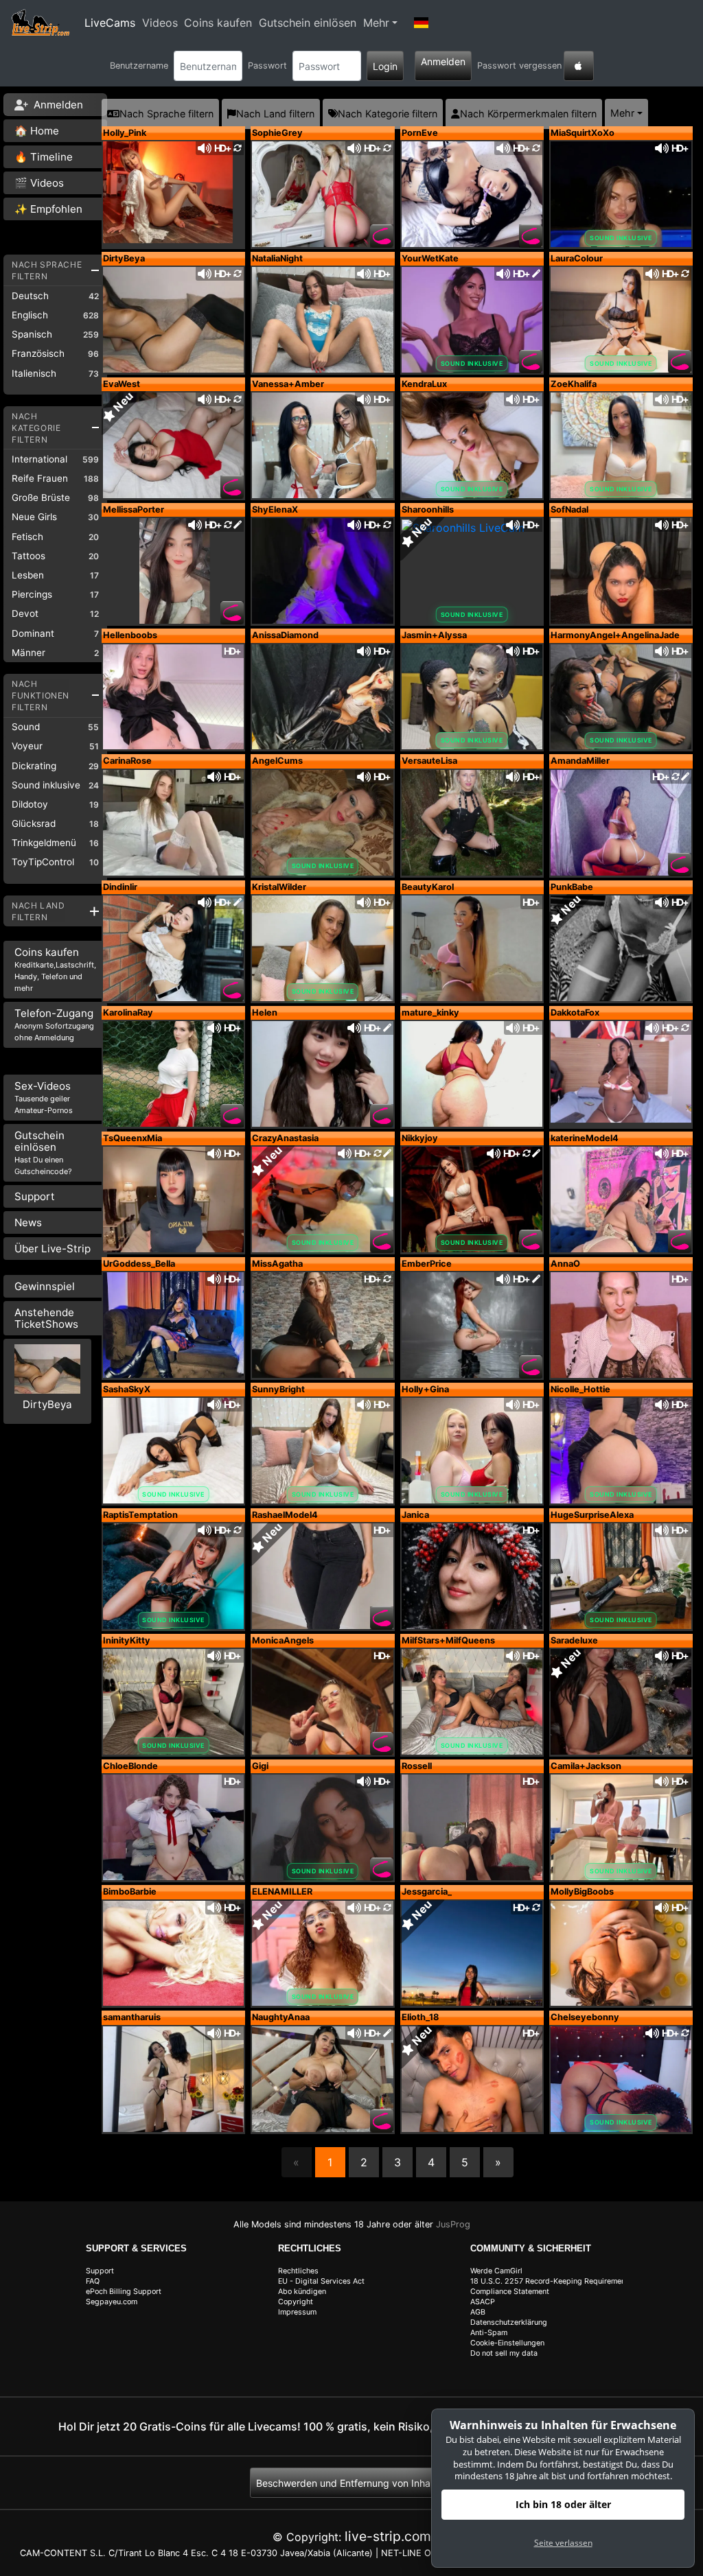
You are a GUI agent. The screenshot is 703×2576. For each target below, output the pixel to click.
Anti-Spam (489, 2333)
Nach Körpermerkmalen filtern (528, 114)
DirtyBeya (47, 1404)
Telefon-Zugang (54, 1024)
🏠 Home (37, 131)
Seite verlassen (563, 2543)
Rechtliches (298, 2271)
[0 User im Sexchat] (173, 194)
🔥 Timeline (44, 157)
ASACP (483, 2302)
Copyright (296, 2302)
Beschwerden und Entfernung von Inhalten (351, 2483)
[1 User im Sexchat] (621, 821)
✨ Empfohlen (48, 209)
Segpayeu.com (112, 2302)
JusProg (453, 2224)
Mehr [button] (622, 113)
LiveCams (110, 23)
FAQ (93, 2281)
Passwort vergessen (519, 66)
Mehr (376, 23)
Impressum (297, 2312)
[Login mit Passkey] (579, 66)
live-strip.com (388, 2536)
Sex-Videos (44, 1097)
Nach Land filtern (275, 114)
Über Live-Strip (53, 1249)
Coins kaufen (218, 23)
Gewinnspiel (45, 1286)
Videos (160, 23)
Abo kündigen (302, 2292)
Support (35, 1196)
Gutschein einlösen (308, 23)
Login (385, 66)
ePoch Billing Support (124, 2292)
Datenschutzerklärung (509, 2322)
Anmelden (443, 61)
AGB (478, 2312)
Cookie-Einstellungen (507, 2343)
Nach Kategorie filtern (388, 114)
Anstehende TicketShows (46, 1318)
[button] (421, 23)
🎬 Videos (39, 183)
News (28, 1222)
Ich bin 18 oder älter (563, 2504)
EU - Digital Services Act (321, 2281)
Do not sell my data (504, 2353)
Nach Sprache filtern (166, 114)
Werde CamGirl (496, 2271)
